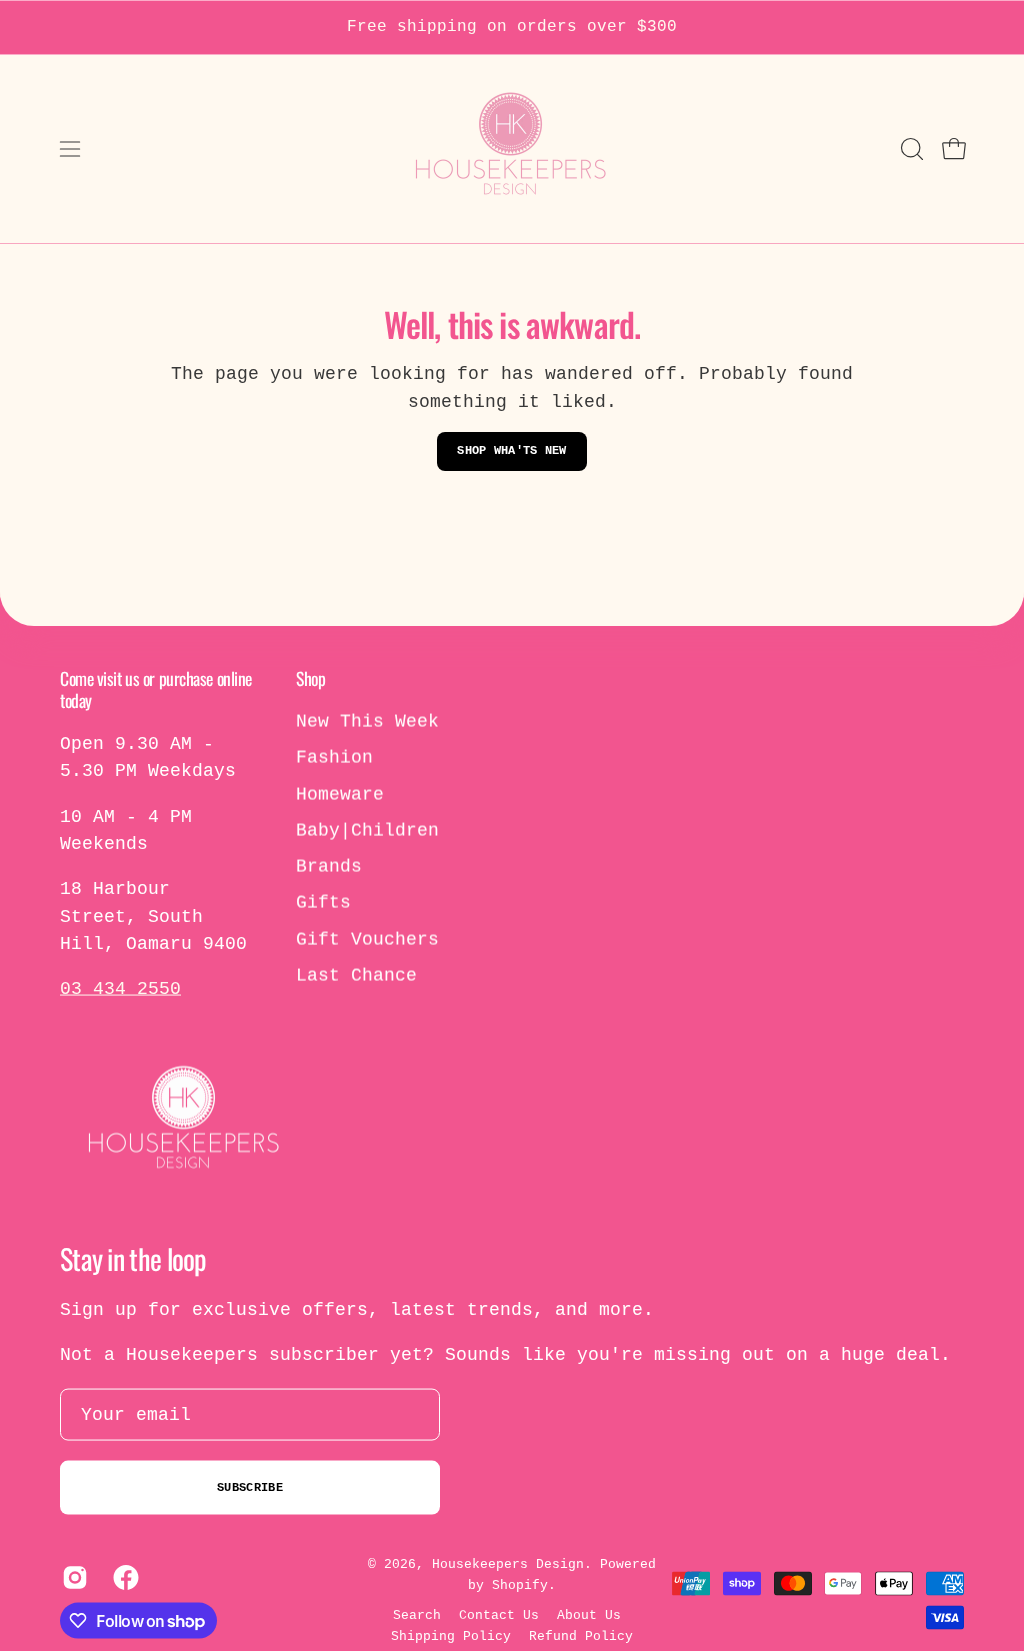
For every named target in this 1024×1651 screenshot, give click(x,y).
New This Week (367, 722)
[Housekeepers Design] (512, 149)
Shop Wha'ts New (512, 451)
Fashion (334, 758)
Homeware (340, 794)
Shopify (520, 1584)
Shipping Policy (451, 1636)
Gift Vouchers (367, 939)
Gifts (323, 903)
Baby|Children (367, 830)
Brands (329, 867)
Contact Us (499, 1615)
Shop (310, 678)
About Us (589, 1615)
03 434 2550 (120, 989)
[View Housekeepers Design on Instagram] (72, 1578)
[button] (910, 149)
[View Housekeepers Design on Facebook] (123, 1578)
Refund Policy (581, 1636)
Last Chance (356, 976)
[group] (512, 27)
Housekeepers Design (508, 1564)
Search (417, 1615)
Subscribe (250, 1488)
